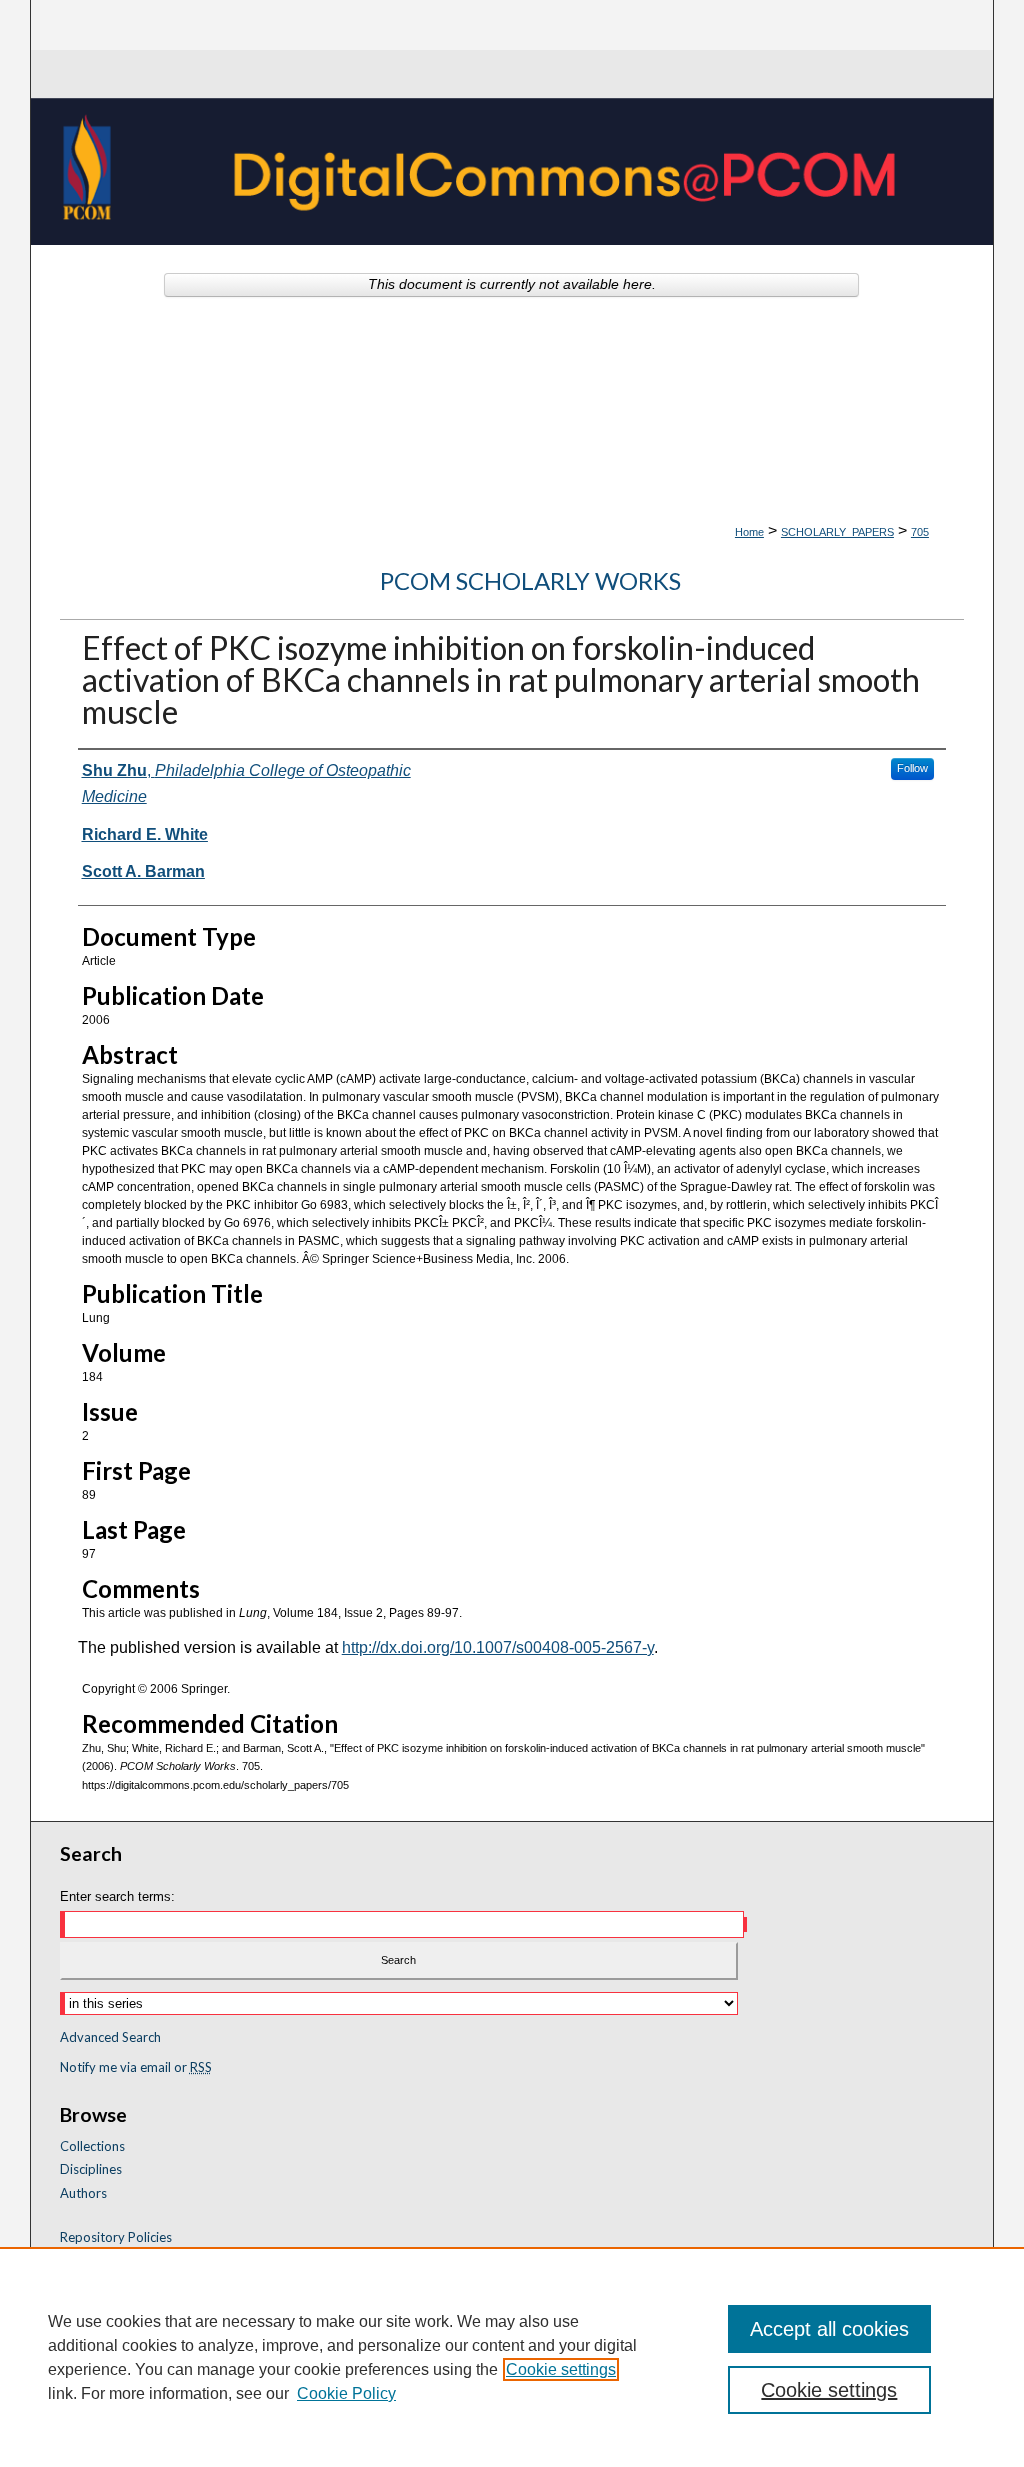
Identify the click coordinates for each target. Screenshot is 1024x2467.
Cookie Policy (346, 2393)
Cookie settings (561, 2369)
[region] (512, 2357)
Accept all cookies (829, 2329)
